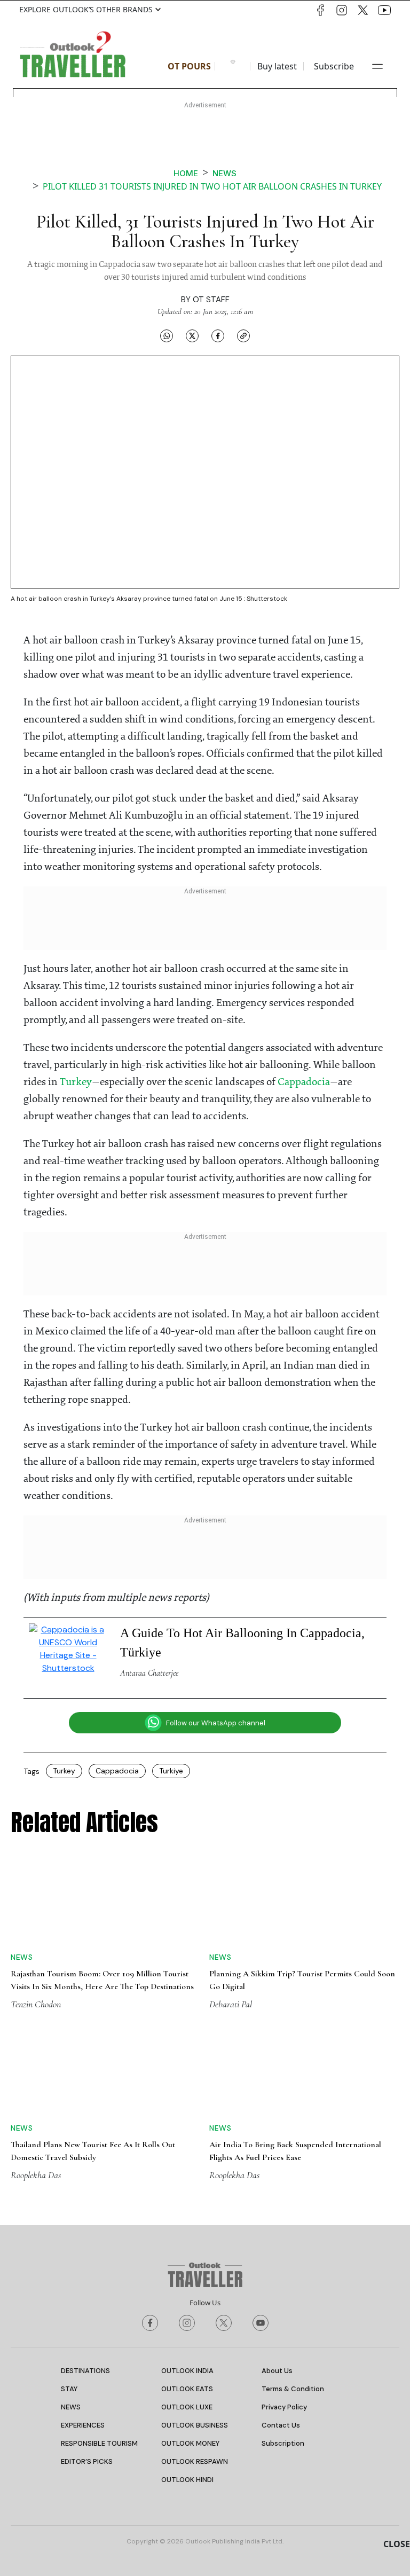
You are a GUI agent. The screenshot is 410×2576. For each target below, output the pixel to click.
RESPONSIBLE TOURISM (99, 2443)
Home (186, 173)
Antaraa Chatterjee (149, 1673)
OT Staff (211, 300)
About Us (277, 2371)
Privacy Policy (284, 2407)
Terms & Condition (293, 2389)
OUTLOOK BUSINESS (195, 2425)
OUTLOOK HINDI (187, 2480)
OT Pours (189, 66)
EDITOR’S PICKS (87, 2461)
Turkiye (171, 1771)
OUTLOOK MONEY (190, 2443)
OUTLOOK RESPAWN (195, 2461)
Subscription (283, 2443)
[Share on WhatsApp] (167, 336)
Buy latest (277, 66)
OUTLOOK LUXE (187, 2407)
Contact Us (281, 2425)
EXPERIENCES (83, 2425)
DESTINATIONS (85, 2371)
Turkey (76, 1082)
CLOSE (397, 2544)
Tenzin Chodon (36, 2004)
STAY (69, 2389)
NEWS (71, 2407)
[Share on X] (192, 336)
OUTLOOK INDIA (187, 2371)
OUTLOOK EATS (187, 2389)
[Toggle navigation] (377, 66)
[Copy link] (243, 336)
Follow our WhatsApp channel (216, 1723)
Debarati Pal (231, 2004)
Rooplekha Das (36, 2175)
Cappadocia (304, 1082)
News (224, 173)
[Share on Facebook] (218, 336)
